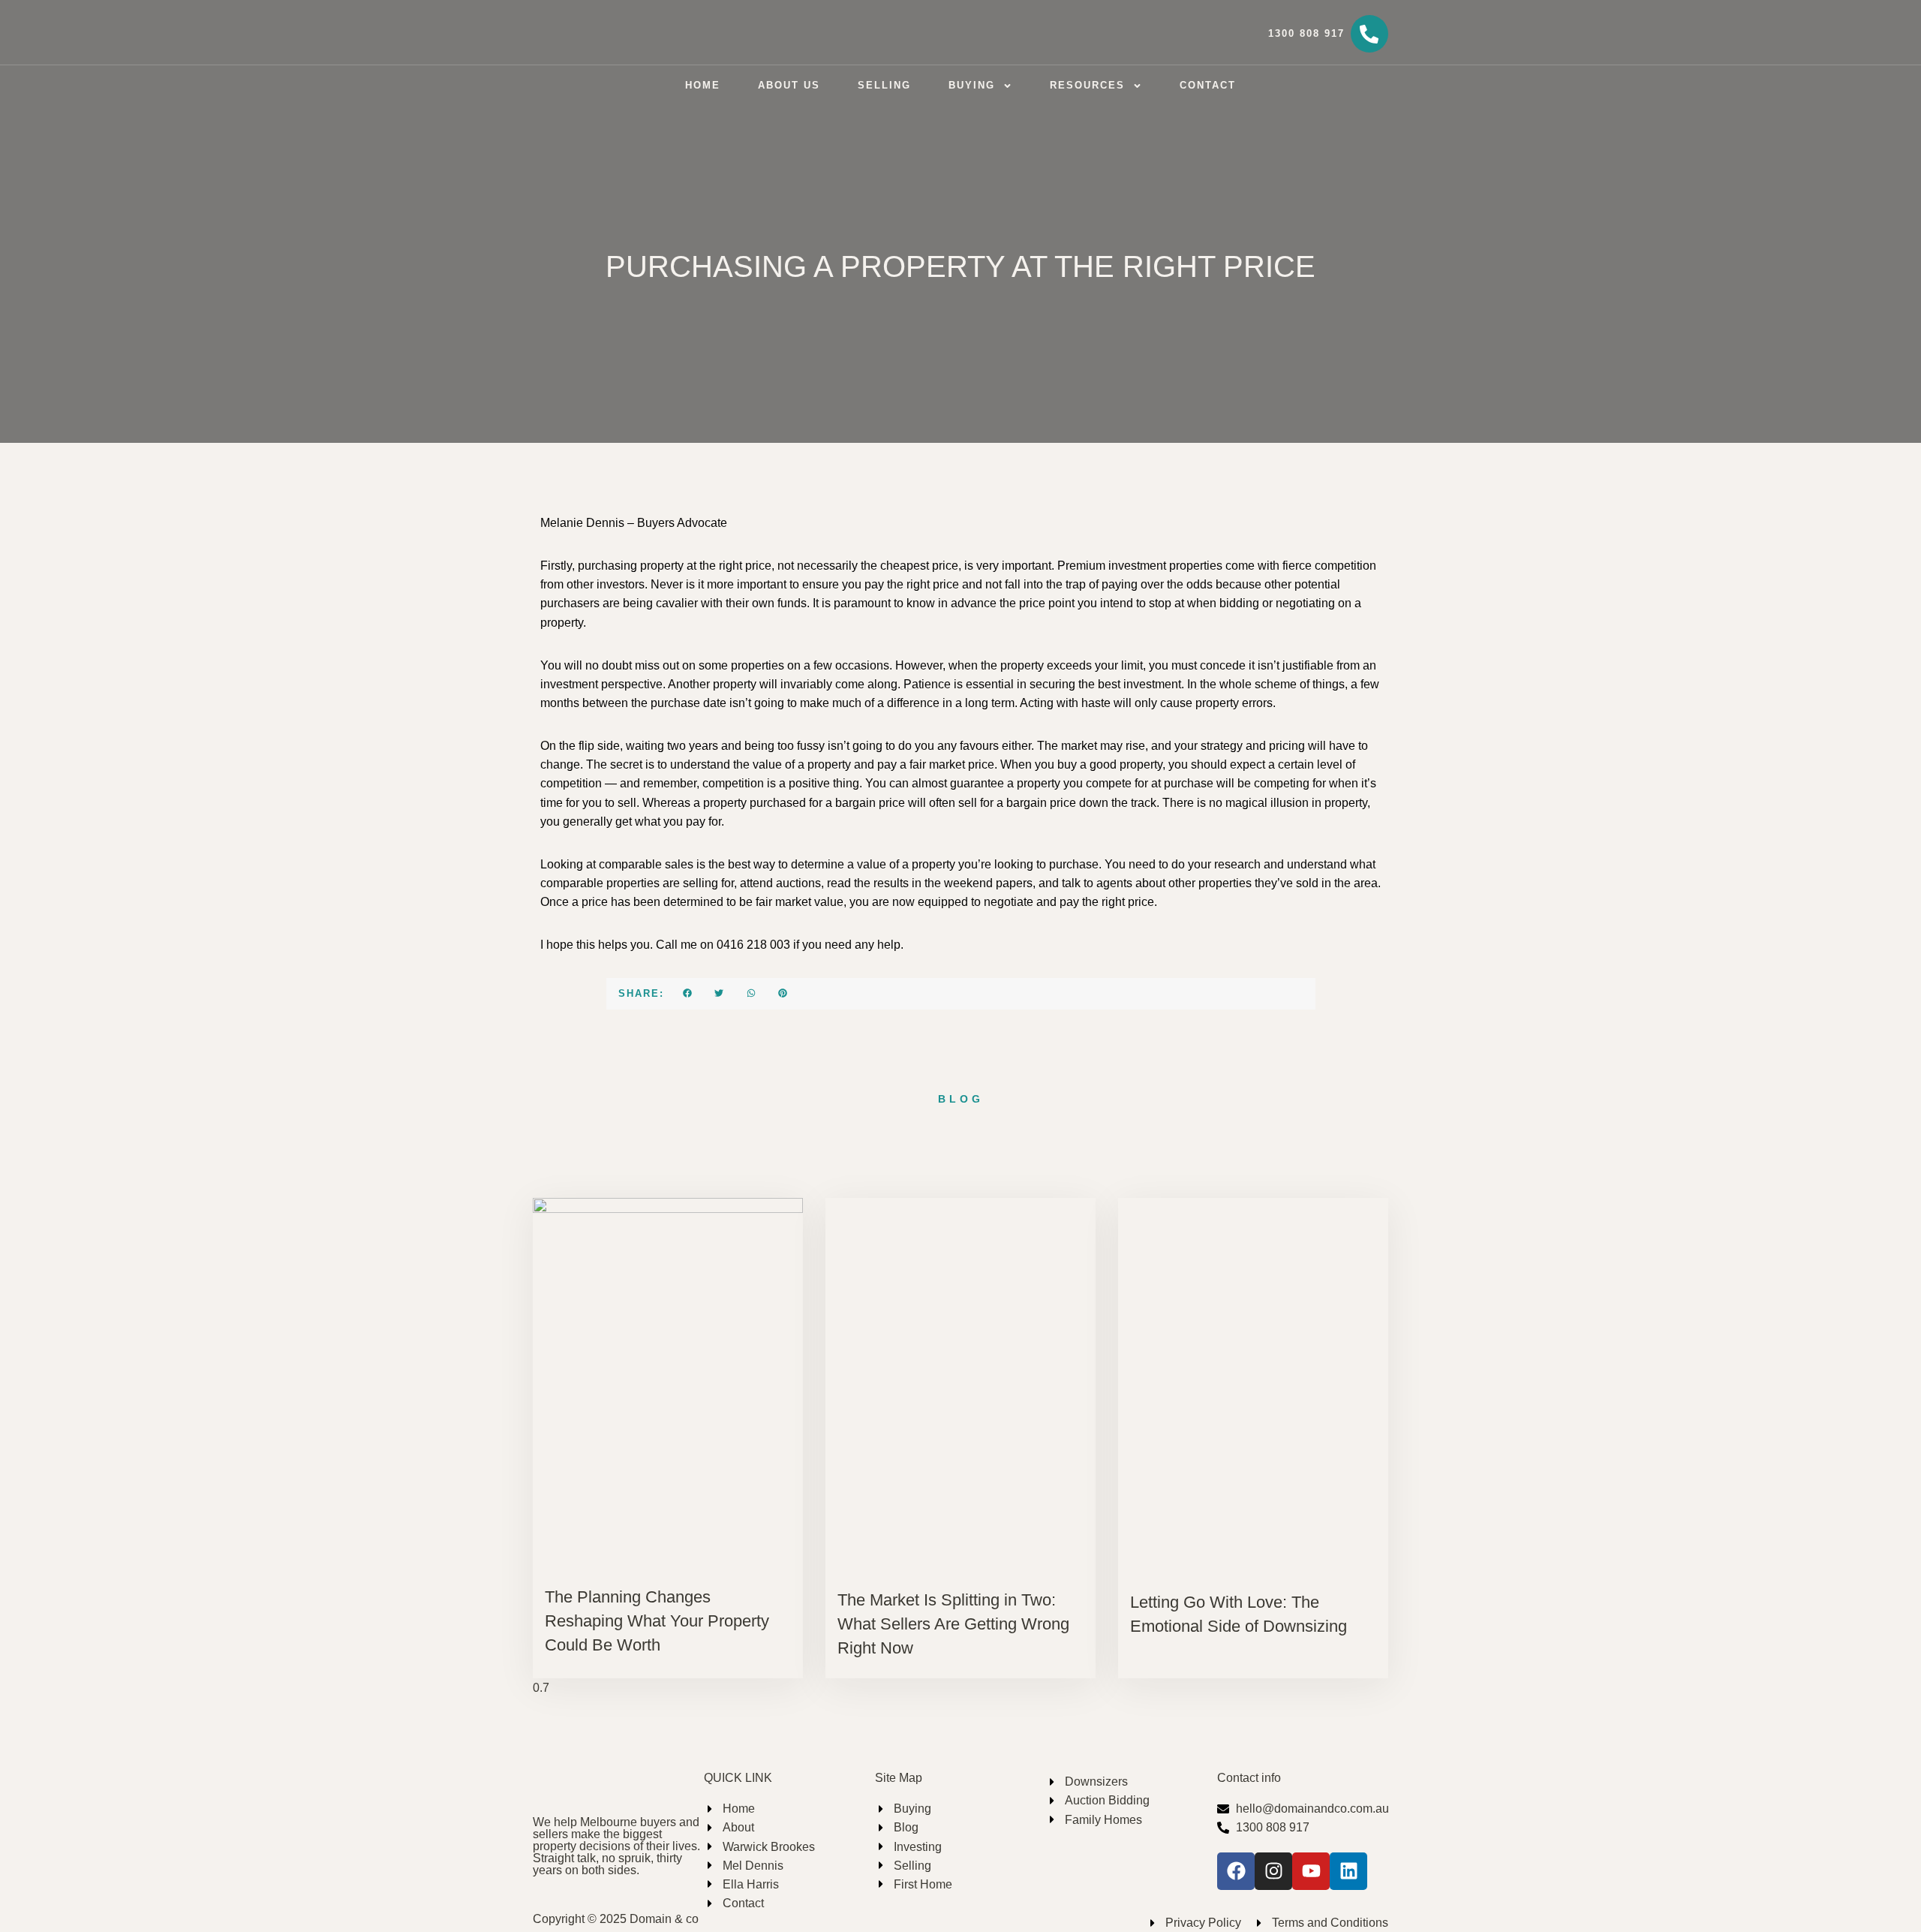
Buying (972, 85)
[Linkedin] (1348, 1871)
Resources (1087, 85)
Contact (1208, 85)
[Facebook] (1236, 1871)
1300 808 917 (1306, 33)
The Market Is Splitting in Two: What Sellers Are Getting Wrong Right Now (953, 1624)
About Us (789, 85)
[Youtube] (1311, 1871)
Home (703, 85)
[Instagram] (1273, 1871)
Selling (884, 85)
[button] (688, 993)
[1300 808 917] (1369, 34)
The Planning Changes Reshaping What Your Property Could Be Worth (657, 1621)
